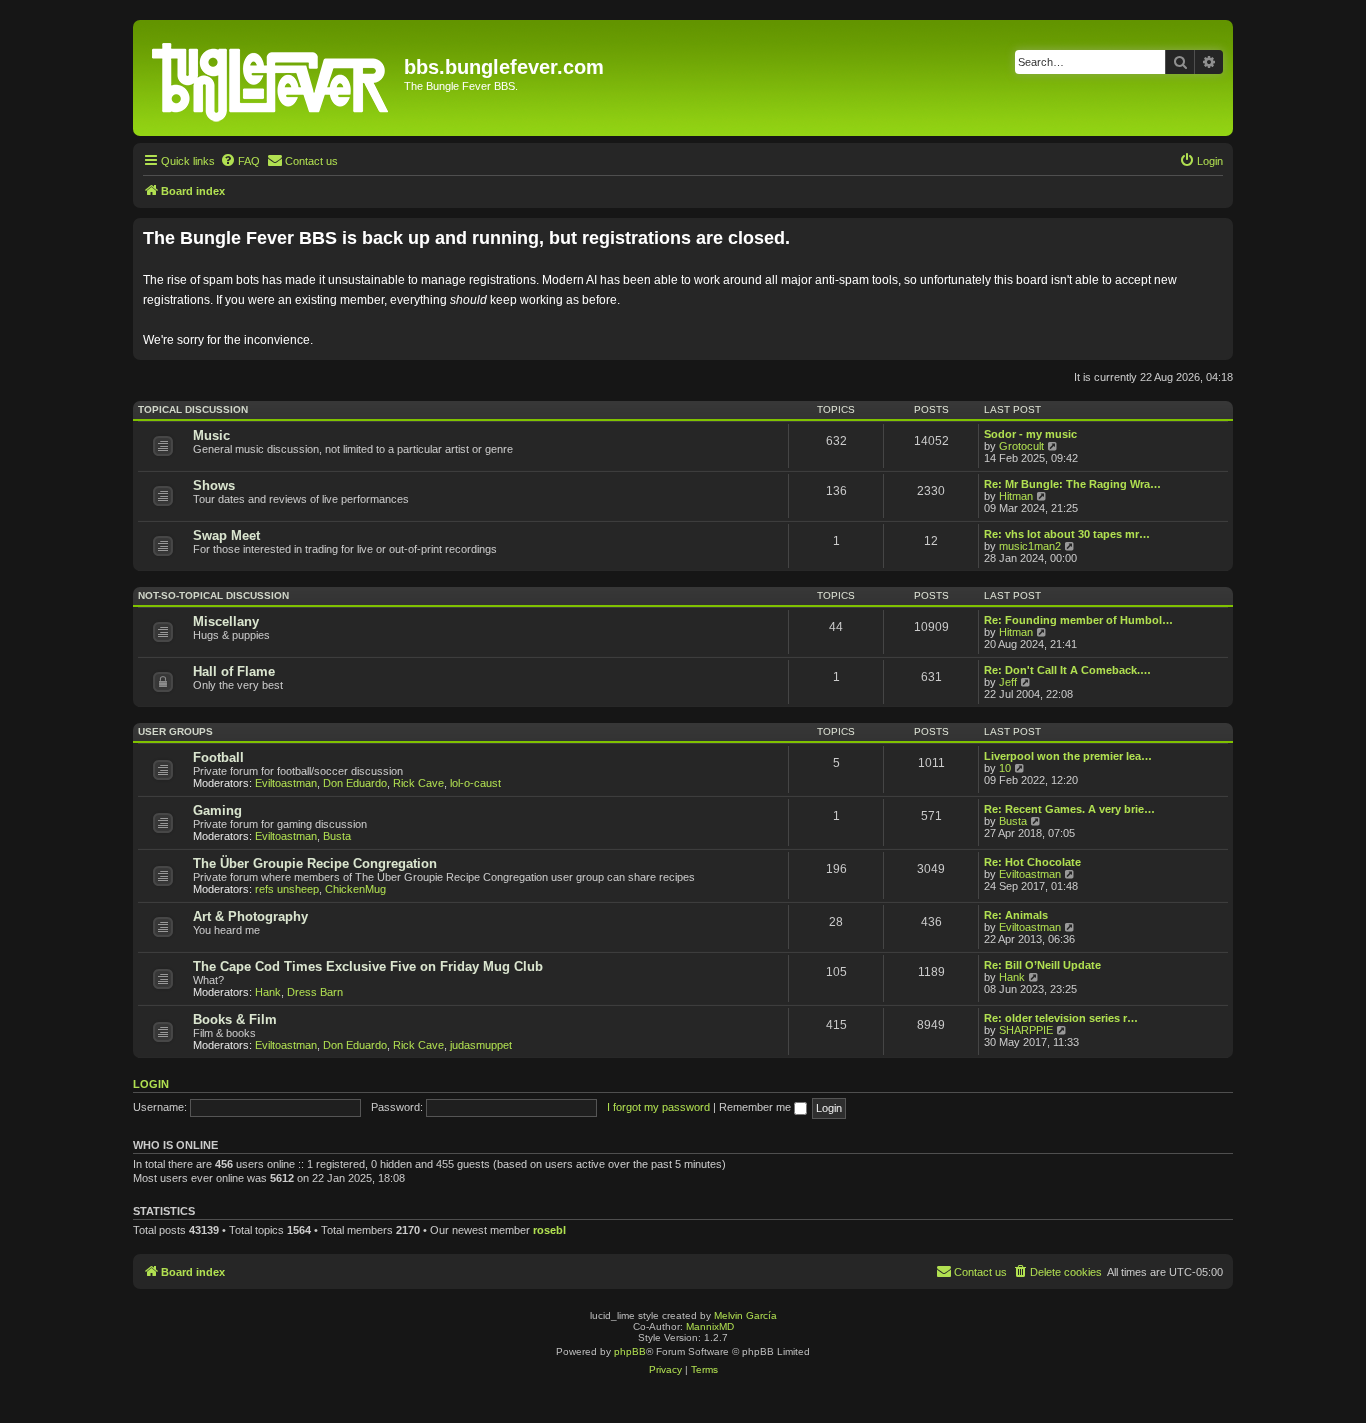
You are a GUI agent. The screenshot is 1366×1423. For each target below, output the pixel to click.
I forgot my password (658, 1107)
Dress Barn (315, 992)
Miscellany (226, 621)
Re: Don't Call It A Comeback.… (1067, 670)
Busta (337, 836)
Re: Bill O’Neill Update (1042, 965)
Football (218, 757)
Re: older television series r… (1061, 1018)
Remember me (756, 1107)
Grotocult (1021, 446)
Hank (268, 992)
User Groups (175, 731)
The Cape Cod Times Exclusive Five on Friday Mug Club (368, 966)
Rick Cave (418, 783)
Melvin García (745, 1315)
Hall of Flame (234, 671)
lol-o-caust (475, 783)
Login (151, 1084)
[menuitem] (240, 161)
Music (211, 435)
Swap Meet (226, 535)
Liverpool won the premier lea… (1068, 756)
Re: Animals (1016, 915)
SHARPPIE (1026, 1030)
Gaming (217, 810)
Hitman (1016, 496)
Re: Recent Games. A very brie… (1069, 809)
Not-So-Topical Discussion (213, 595)
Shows (214, 485)
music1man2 (1030, 546)
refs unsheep (287, 889)
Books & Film (235, 1019)
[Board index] (271, 78)
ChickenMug (355, 889)
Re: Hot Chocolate (1032, 862)
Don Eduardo (355, 783)
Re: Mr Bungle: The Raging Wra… (1072, 484)
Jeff (1008, 682)
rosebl (549, 1230)
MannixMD (710, 1326)
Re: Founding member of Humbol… (1078, 620)
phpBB (630, 1351)
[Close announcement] (1220, 229)
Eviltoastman (286, 783)
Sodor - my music (1030, 434)
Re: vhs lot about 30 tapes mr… (1067, 534)
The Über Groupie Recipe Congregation (315, 863)
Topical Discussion (193, 409)
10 (1005, 768)
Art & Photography (250, 916)
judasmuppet (481, 1045)
